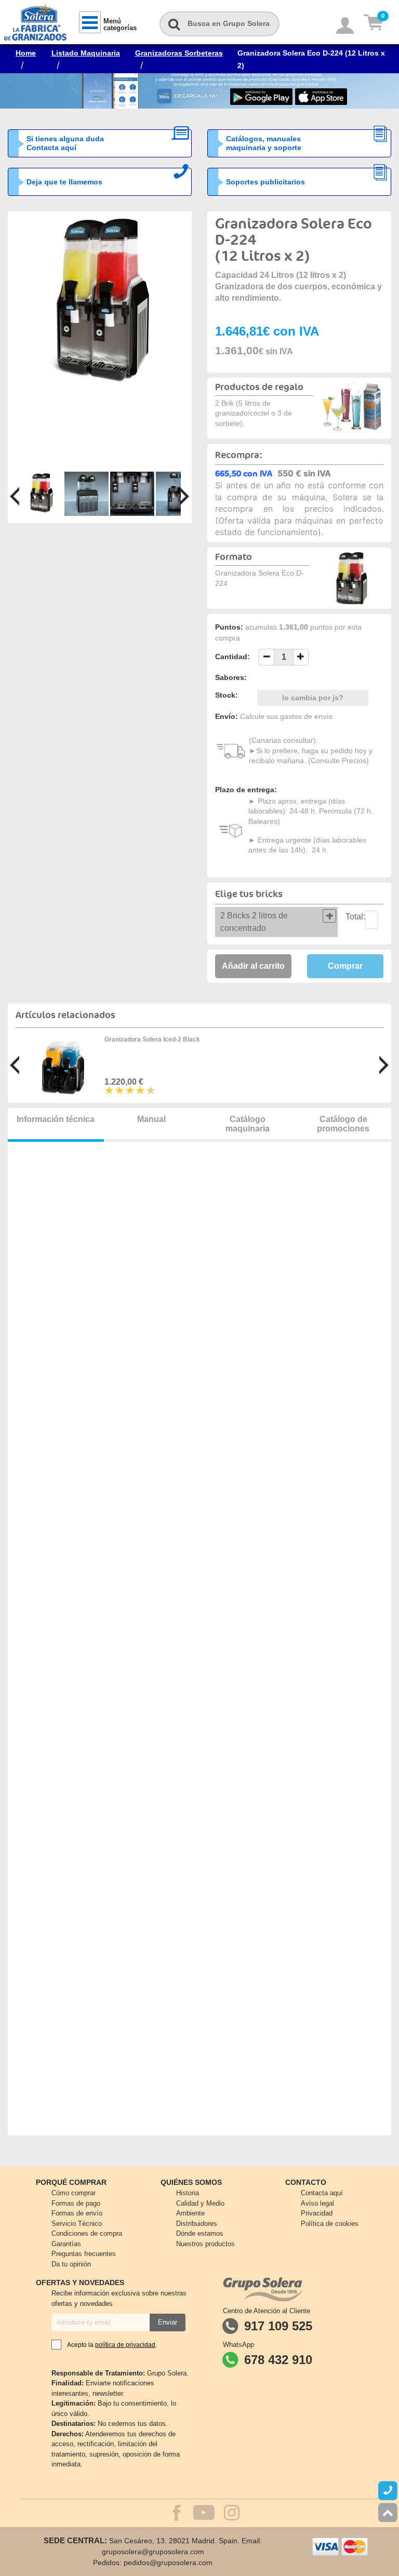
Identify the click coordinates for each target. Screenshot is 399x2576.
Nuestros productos (205, 2244)
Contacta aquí (322, 2193)
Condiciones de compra (87, 2233)
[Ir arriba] (388, 2513)
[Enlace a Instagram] (232, 2517)
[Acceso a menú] (90, 22)
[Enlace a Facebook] (172, 2514)
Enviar (168, 2322)
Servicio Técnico (77, 2224)
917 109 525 (278, 2326)
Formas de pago (76, 2203)
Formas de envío (77, 2213)
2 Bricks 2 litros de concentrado (254, 922)
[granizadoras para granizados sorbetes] (100, 303)
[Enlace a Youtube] (198, 2514)
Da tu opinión (71, 2264)
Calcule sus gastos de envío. (287, 716)
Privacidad (317, 2213)
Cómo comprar (74, 2193)
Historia (188, 2193)
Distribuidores (197, 2224)
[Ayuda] (388, 2491)
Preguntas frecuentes (84, 2254)
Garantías (66, 2244)
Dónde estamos (200, 2233)
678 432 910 (278, 2360)
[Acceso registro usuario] (345, 26)
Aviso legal (317, 2203)
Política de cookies (330, 2224)
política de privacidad (125, 2345)
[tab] (276, 922)
